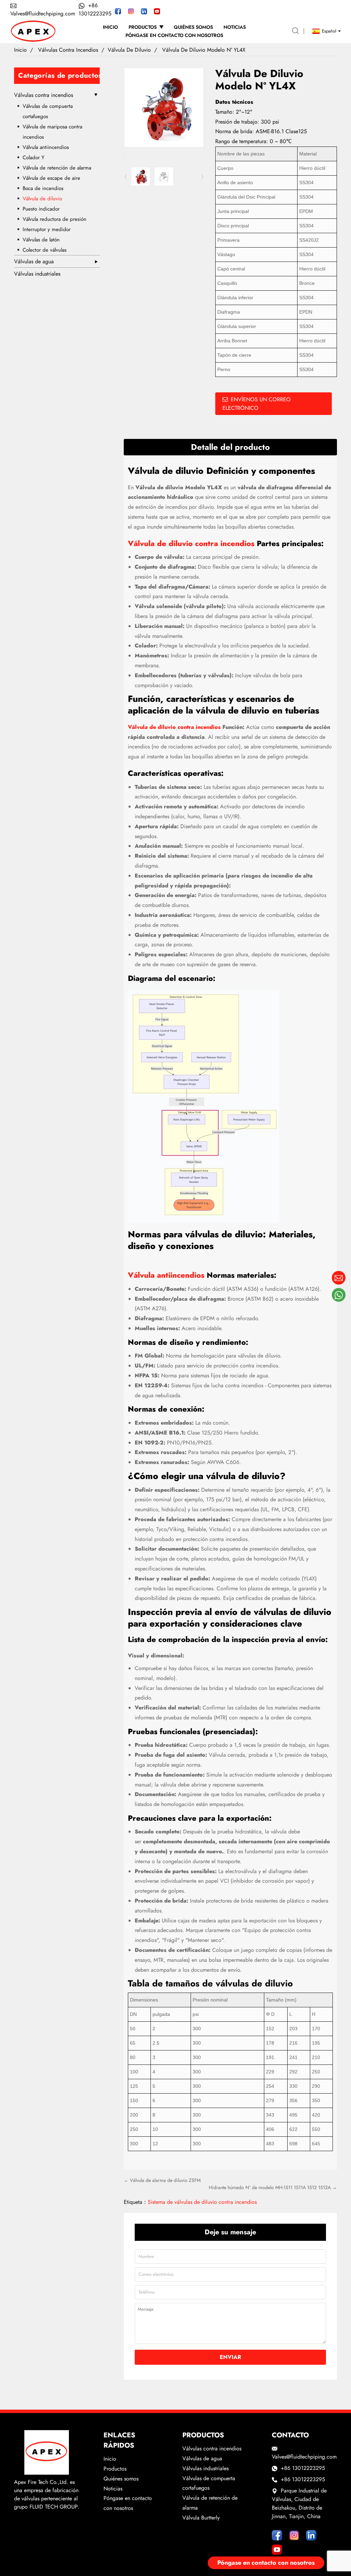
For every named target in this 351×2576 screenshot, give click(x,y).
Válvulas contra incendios (68, 50)
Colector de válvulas (45, 250)
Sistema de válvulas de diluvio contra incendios (202, 2202)
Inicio (20, 50)
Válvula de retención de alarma (57, 168)
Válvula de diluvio (129, 50)
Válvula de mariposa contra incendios (52, 132)
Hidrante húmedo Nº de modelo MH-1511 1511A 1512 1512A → (273, 2187)
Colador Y (33, 157)
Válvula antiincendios (46, 147)
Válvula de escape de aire (51, 178)
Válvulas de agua (34, 261)
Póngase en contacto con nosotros (266, 2563)
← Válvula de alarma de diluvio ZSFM (162, 2180)
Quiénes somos (121, 2479)
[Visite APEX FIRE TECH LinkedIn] (144, 11)
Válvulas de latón (41, 240)
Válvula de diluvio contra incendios (191, 543)
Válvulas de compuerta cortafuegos (48, 111)
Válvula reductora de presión (55, 219)
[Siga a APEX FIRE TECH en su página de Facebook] (118, 11)
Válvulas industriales (37, 274)
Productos (115, 2469)
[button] (202, 177)
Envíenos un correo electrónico (257, 404)
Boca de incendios (43, 188)
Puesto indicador (41, 209)
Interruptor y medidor (47, 229)
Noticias (113, 2489)
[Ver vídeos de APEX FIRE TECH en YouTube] (157, 11)
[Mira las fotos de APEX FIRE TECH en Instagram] (131, 11)
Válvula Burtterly (201, 2518)
